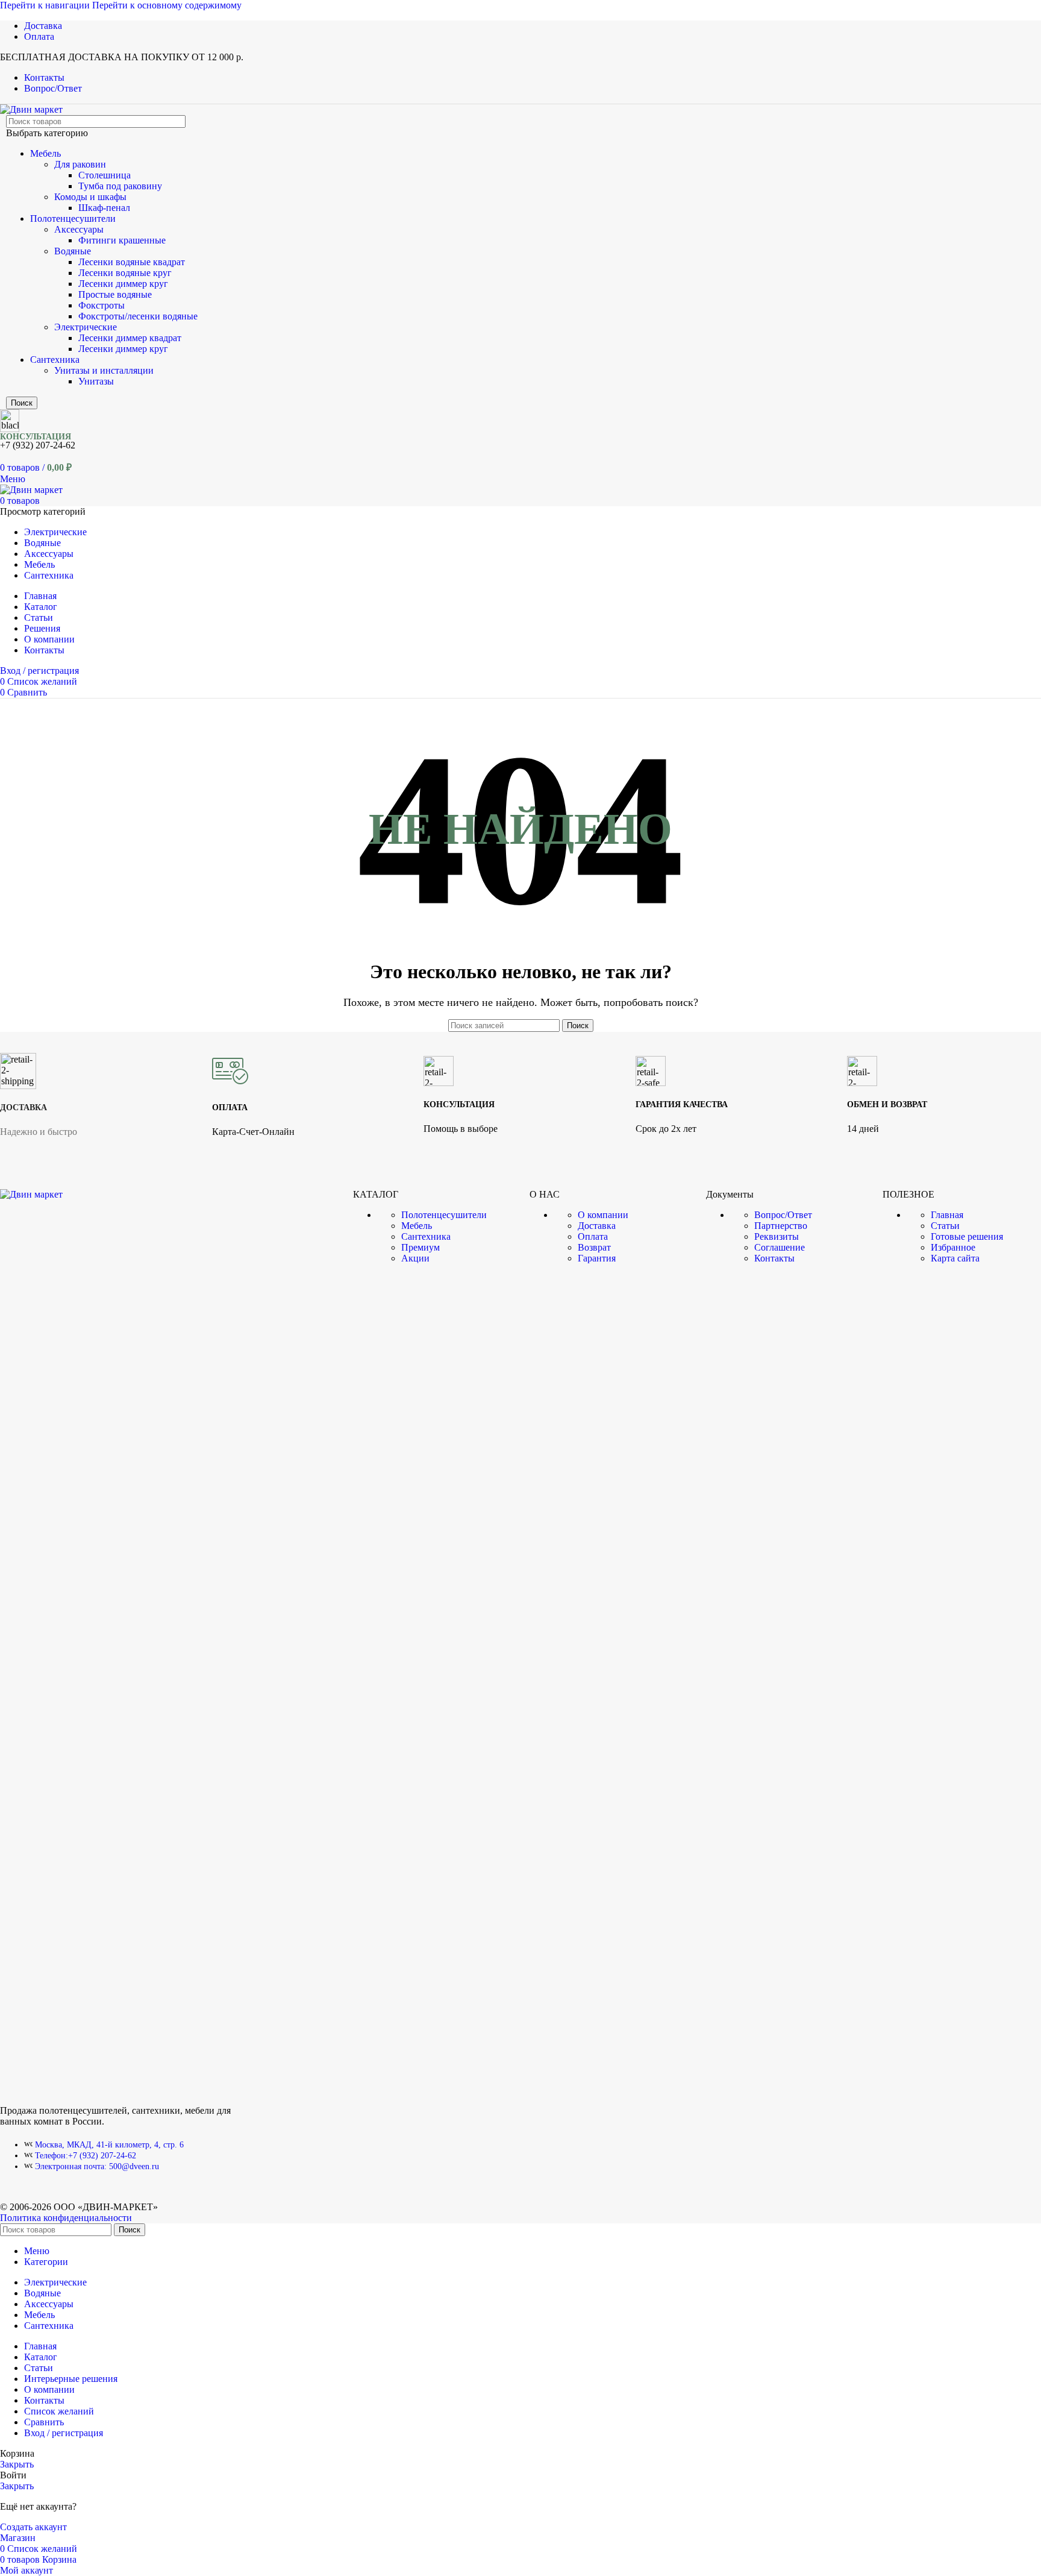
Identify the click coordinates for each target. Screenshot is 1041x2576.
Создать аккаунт (33, 2527)
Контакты (774, 1258)
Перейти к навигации (46, 5)
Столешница (105, 175)
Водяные (73, 251)
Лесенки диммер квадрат (130, 338)
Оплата (593, 1236)
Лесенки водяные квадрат (132, 262)
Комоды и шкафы (90, 197)
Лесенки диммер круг (123, 284)
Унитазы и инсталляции (104, 370)
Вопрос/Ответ (783, 1215)
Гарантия (597, 1258)
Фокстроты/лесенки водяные (138, 316)
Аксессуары (79, 229)
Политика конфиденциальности (66, 2218)
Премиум (420, 1247)
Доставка (597, 1226)
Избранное (953, 1247)
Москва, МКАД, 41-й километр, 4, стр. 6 (109, 2145)
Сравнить (44, 2422)
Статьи (945, 1226)
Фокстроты (102, 305)
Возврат (594, 1247)
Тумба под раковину (120, 186)
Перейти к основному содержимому (167, 5)
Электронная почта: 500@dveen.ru (97, 2166)
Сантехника (55, 360)
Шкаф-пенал (104, 208)
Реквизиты (777, 1236)
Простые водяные (115, 294)
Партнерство (781, 1226)
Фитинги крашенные (122, 240)
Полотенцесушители (73, 218)
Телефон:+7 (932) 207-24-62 (86, 2156)
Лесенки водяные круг (125, 273)
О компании (603, 1215)
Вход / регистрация (64, 2433)
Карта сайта (955, 1258)
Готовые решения (967, 1236)
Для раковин (80, 164)
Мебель (45, 153)
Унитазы (96, 381)
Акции (415, 1258)
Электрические (86, 327)
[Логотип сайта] (31, 109)
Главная (947, 1215)
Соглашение (780, 1247)
